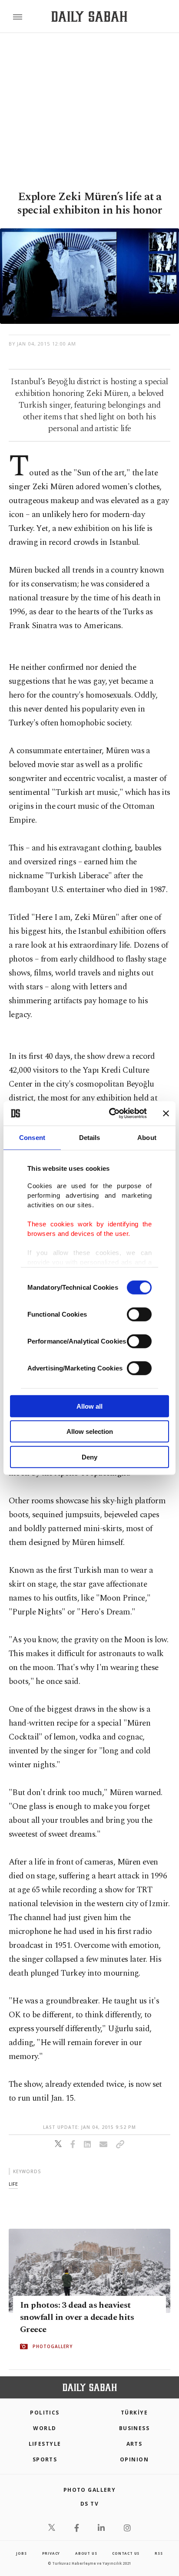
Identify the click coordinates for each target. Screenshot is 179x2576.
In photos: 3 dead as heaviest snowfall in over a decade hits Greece (77, 2317)
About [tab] (147, 1137)
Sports (45, 2459)
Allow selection (90, 1431)
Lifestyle (45, 2444)
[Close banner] (166, 1113)
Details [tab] (90, 1137)
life (13, 2184)
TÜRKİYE (134, 2413)
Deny (89, 1457)
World (45, 2428)
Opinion (134, 2459)
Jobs (21, 2553)
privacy (51, 2553)
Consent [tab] (32, 1137)
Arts (134, 2444)
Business (134, 2428)
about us (86, 2553)
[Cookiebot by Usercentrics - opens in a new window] (111, 1113)
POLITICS (45, 2413)
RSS (159, 2553)
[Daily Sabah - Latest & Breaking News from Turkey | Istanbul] (89, 17)
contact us (126, 2553)
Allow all (89, 1406)
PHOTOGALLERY (53, 2346)
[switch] (139, 1314)
